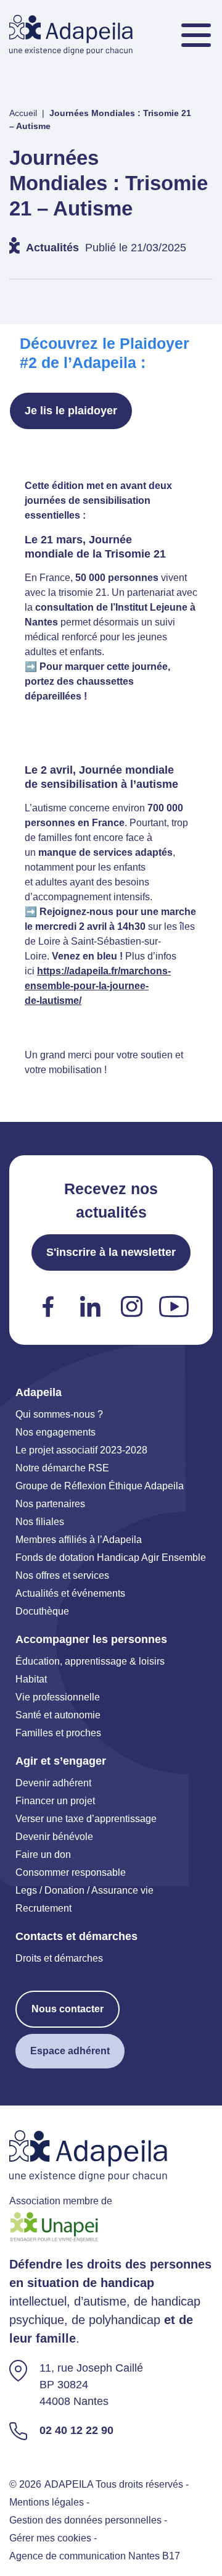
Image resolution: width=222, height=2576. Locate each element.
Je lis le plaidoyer (71, 411)
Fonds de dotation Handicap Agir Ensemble (111, 1558)
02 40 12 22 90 (76, 2430)
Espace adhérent (70, 2051)
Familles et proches (58, 1733)
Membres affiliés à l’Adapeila (79, 1540)
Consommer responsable (71, 1872)
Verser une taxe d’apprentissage (86, 1819)
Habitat (31, 1679)
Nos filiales (40, 1522)
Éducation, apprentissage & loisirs (90, 1661)
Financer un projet (55, 1801)
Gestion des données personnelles (85, 2520)
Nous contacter (68, 2009)
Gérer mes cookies (50, 2538)
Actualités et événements (70, 1593)
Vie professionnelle (58, 1697)
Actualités (52, 248)
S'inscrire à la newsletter (111, 1252)
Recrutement (43, 1908)
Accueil (23, 113)
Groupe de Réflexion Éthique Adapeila (100, 1486)
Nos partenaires (50, 1504)
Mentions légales (47, 2502)
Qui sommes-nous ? (59, 1414)
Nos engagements (55, 1432)
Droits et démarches (59, 1958)
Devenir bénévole (54, 1837)
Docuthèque (42, 1611)
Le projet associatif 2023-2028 (81, 1450)
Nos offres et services (62, 1575)
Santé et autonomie (58, 1715)
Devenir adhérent (53, 1783)
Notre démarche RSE (62, 1468)
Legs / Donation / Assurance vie (84, 1890)
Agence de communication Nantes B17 (95, 2556)
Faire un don (43, 1855)
